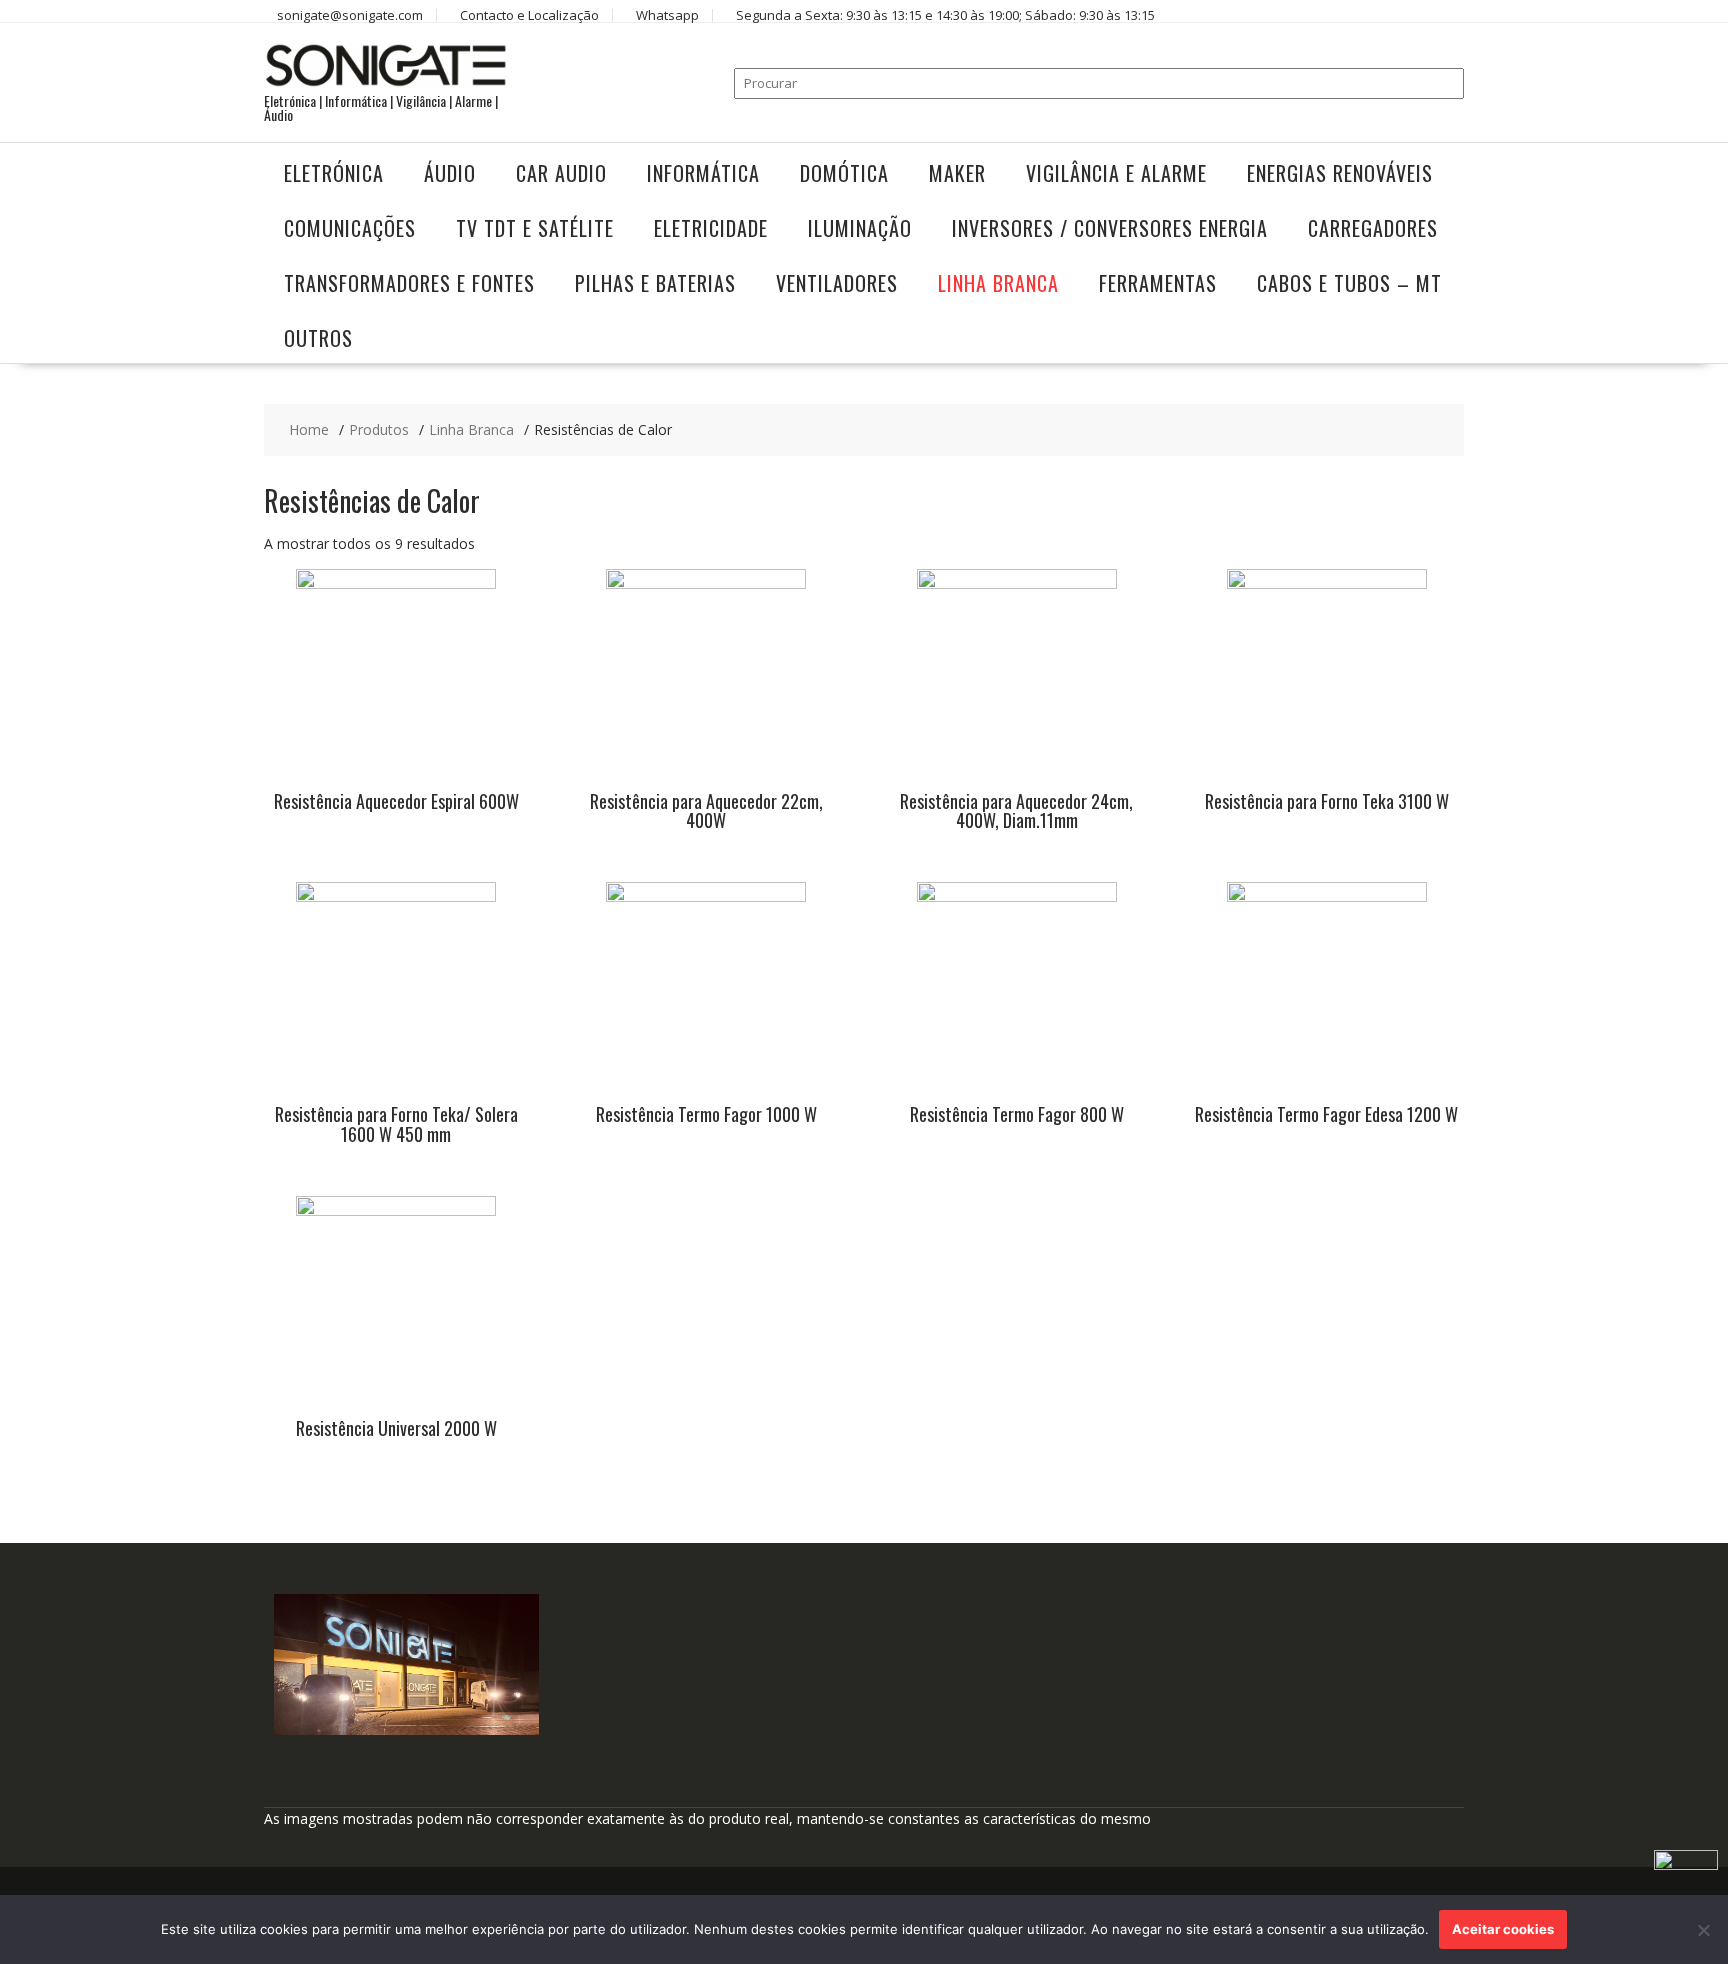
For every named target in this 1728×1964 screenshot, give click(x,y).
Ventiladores (837, 283)
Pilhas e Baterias (655, 283)
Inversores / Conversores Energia (1110, 228)
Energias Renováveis (1340, 173)
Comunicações (350, 228)
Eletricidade (711, 228)
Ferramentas (1158, 283)
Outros (318, 338)
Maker (957, 173)
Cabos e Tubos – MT (1349, 283)
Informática (703, 173)
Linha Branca (998, 283)
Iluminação (860, 228)
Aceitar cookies (1503, 1929)
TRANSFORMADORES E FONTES (409, 283)
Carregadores (1373, 228)
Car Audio (561, 173)
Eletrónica (334, 173)
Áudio (450, 173)
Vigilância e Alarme (1116, 173)
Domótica (844, 173)
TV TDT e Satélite (535, 228)
